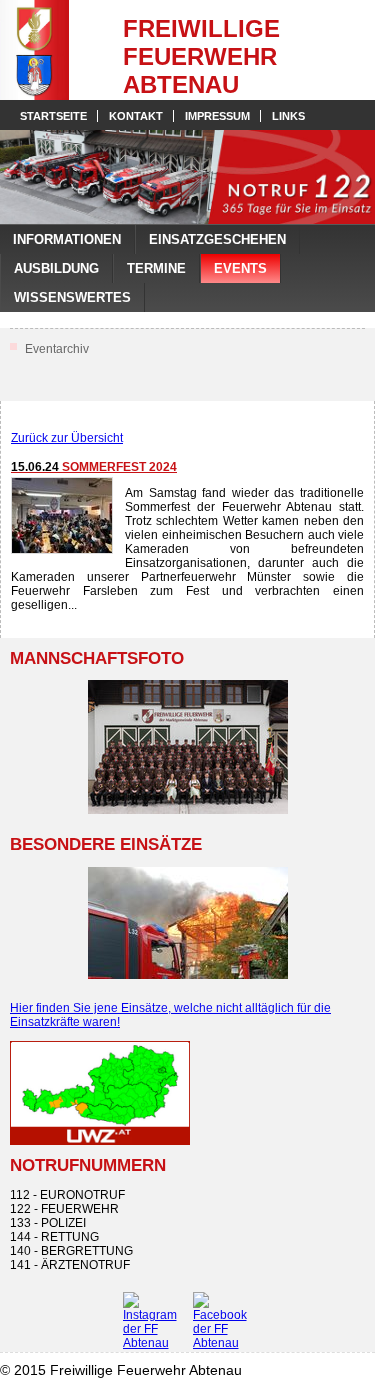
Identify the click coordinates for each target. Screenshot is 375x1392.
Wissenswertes (72, 297)
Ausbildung (56, 268)
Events (240, 268)
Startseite (53, 116)
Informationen (67, 239)
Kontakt (136, 116)
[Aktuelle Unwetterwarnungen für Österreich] (100, 1141)
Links (288, 116)
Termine (156, 268)
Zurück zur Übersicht (67, 438)
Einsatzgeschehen (217, 239)
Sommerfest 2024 (94, 467)
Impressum (217, 116)
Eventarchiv (57, 349)
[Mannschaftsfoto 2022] (188, 747)
